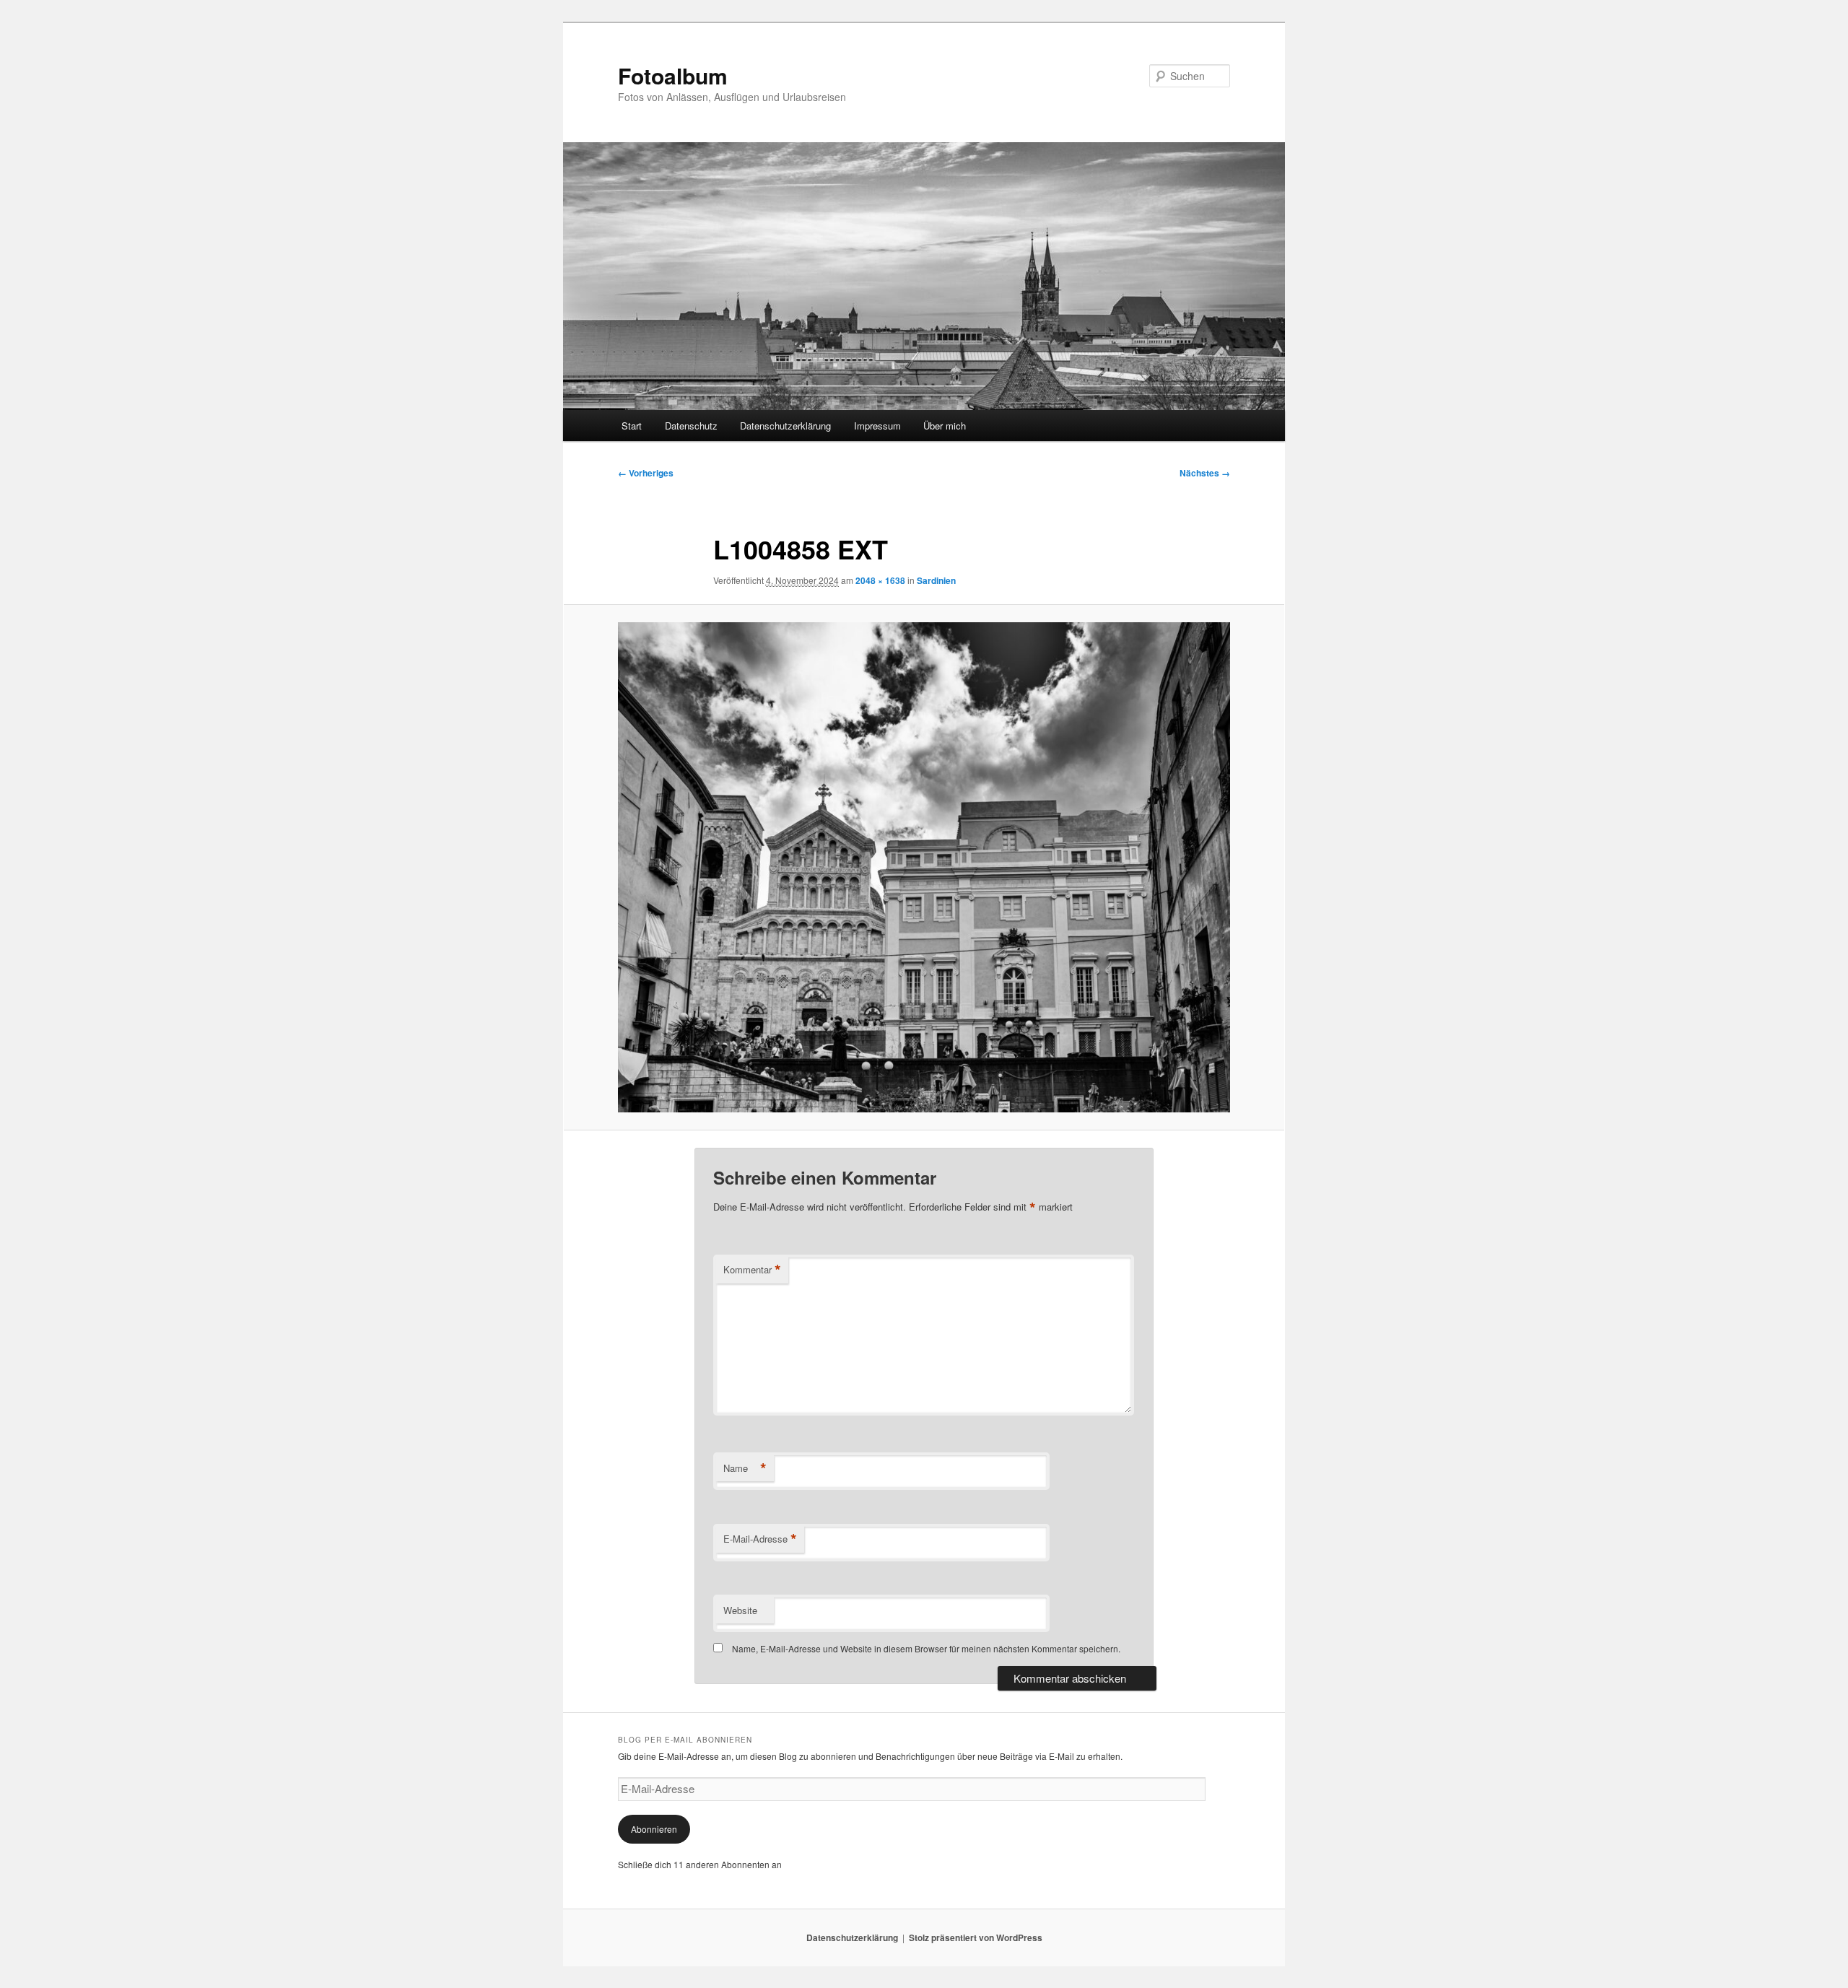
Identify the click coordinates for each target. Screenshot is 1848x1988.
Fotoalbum (673, 75)
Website (740, 1610)
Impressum (877, 426)
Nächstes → (1205, 473)
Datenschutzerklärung (785, 426)
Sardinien (936, 580)
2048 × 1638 (880, 580)
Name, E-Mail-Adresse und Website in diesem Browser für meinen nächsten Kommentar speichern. (926, 1648)
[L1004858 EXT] (924, 867)
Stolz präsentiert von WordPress (976, 1937)
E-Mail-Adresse (760, 1539)
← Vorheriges (646, 473)
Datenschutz (691, 426)
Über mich (945, 426)
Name (745, 1468)
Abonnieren (654, 1829)
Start (632, 426)
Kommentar (752, 1270)
